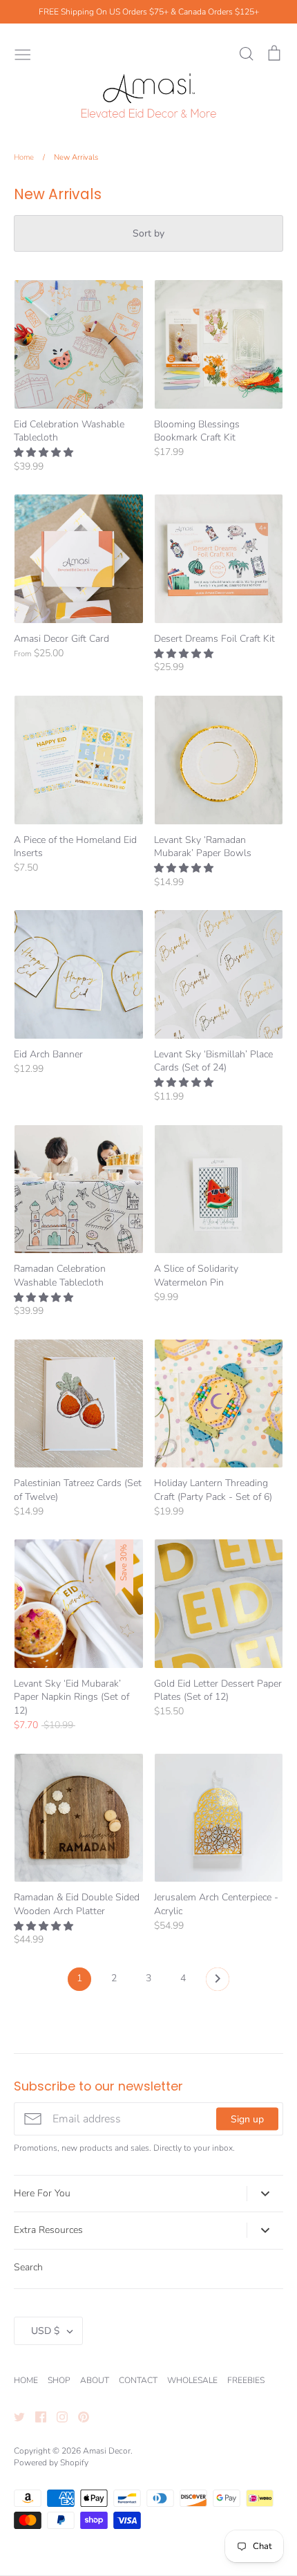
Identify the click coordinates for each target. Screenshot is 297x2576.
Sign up (247, 2119)
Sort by (148, 233)
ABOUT (95, 2380)
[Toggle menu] (23, 53)
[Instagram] (57, 2417)
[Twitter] (14, 2417)
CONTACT (138, 2380)
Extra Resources (48, 2230)
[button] (45, 453)
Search (28, 2267)
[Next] (218, 1983)
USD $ (45, 2331)
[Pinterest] (78, 2417)
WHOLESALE (192, 2380)
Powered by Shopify (51, 2463)
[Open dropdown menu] (265, 2194)
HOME (26, 2380)
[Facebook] (36, 2417)
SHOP (59, 2380)
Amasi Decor (107, 2451)
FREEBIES (246, 2380)
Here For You (42, 2193)
